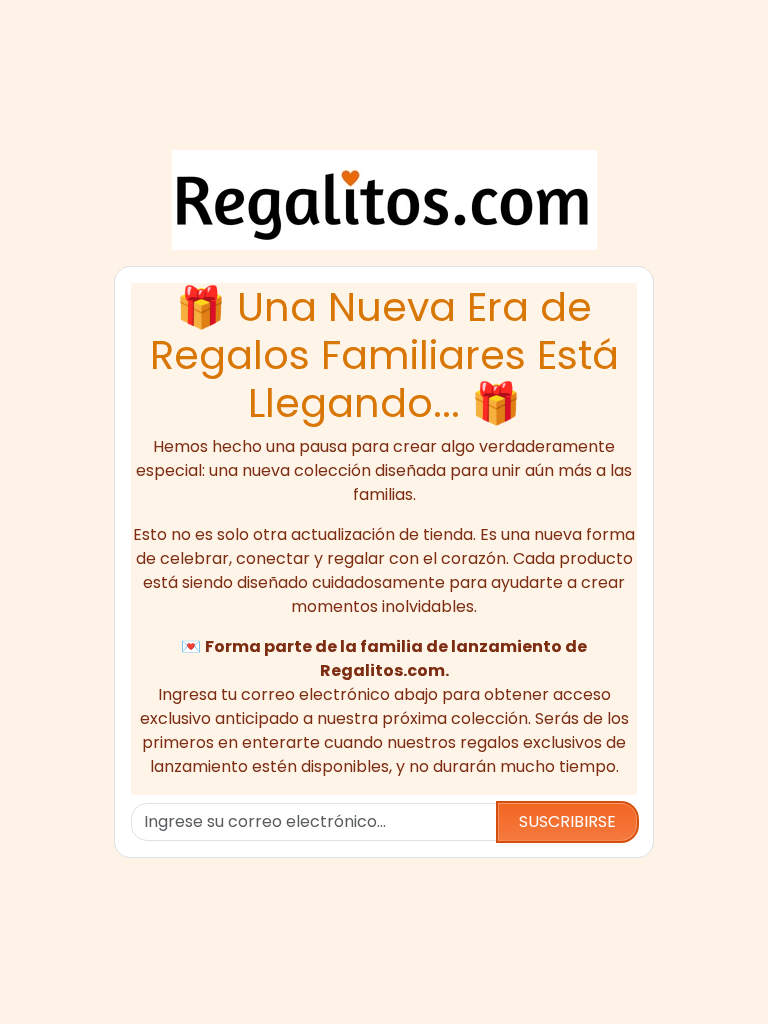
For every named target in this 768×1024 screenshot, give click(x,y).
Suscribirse (567, 821)
